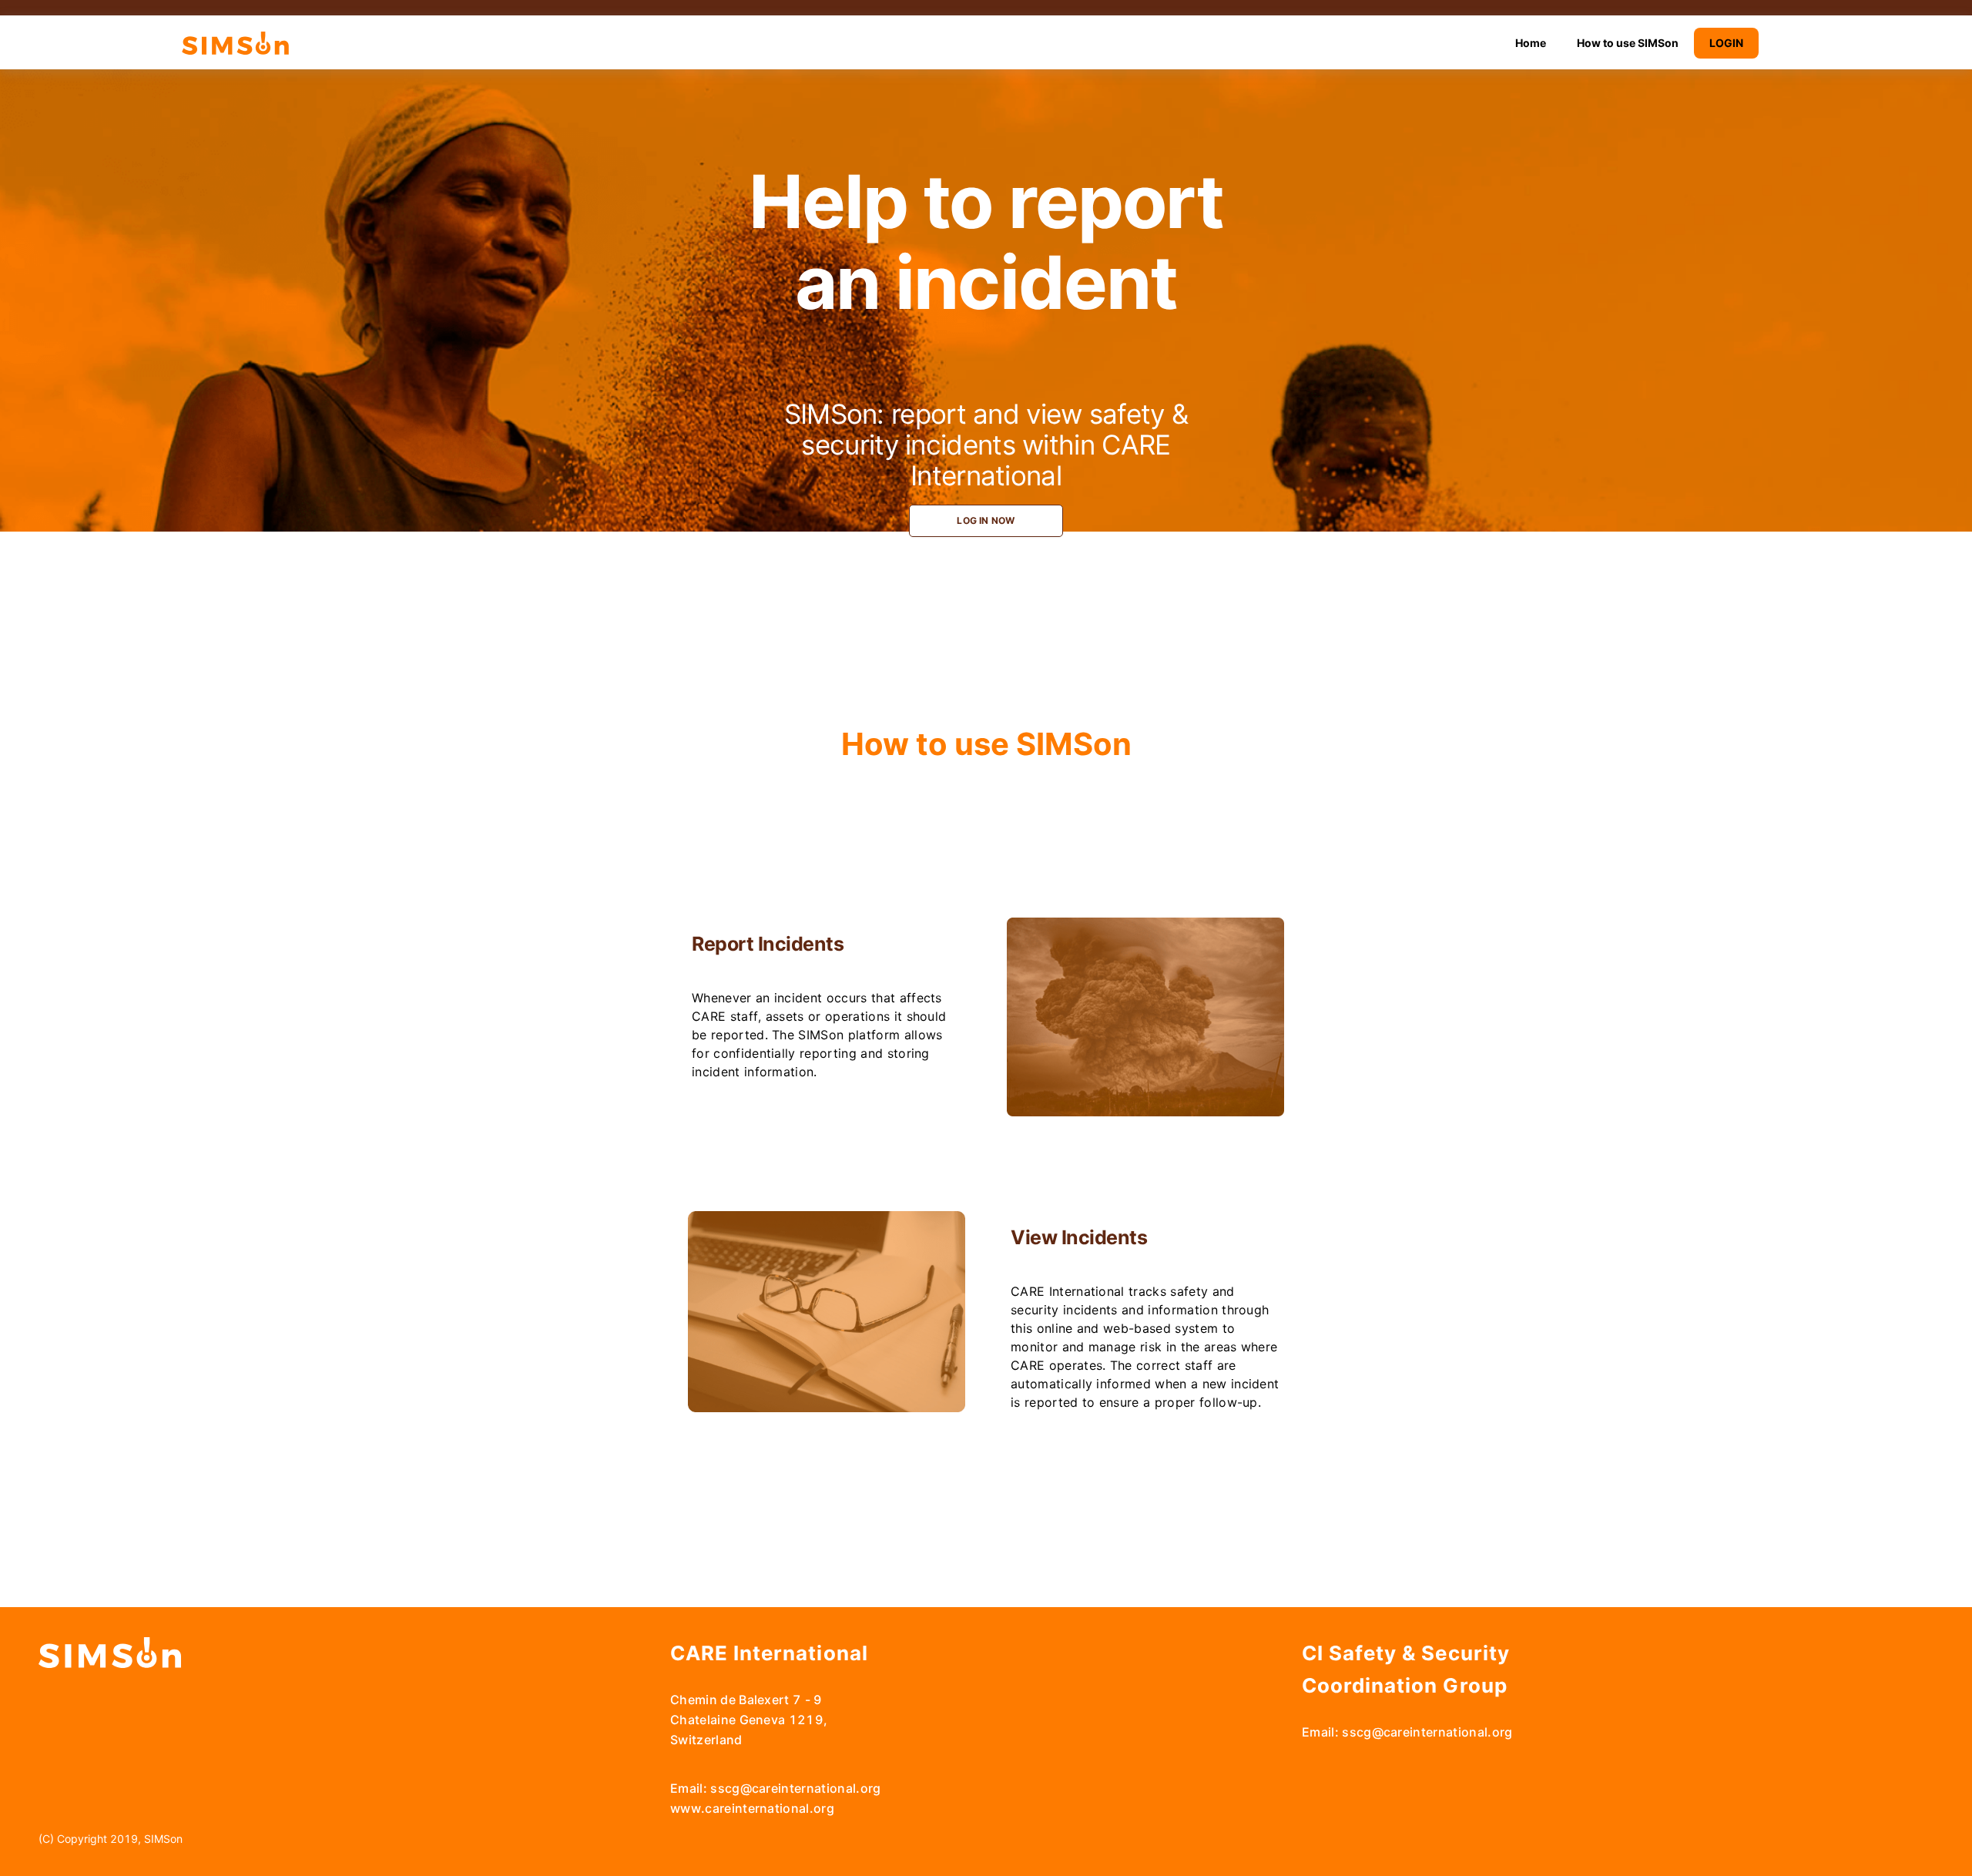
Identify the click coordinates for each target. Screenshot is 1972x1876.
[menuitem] (1531, 43)
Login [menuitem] (1726, 43)
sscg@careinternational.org (795, 1788)
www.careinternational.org (752, 1808)
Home (1531, 43)
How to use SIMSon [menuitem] (1628, 43)
